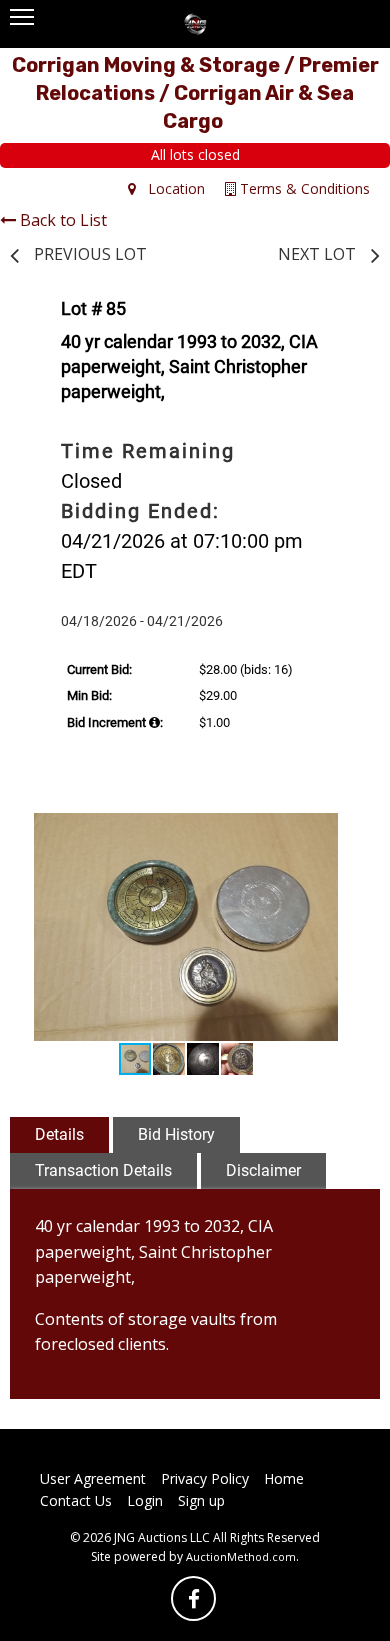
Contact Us (76, 1500)
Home (284, 1478)
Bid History (176, 1134)
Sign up (201, 1500)
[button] (339, 831)
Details (59, 1134)
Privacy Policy (205, 1478)
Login (145, 1500)
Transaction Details (103, 1170)
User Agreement (93, 1478)
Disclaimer (263, 1170)
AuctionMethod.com (241, 1556)
